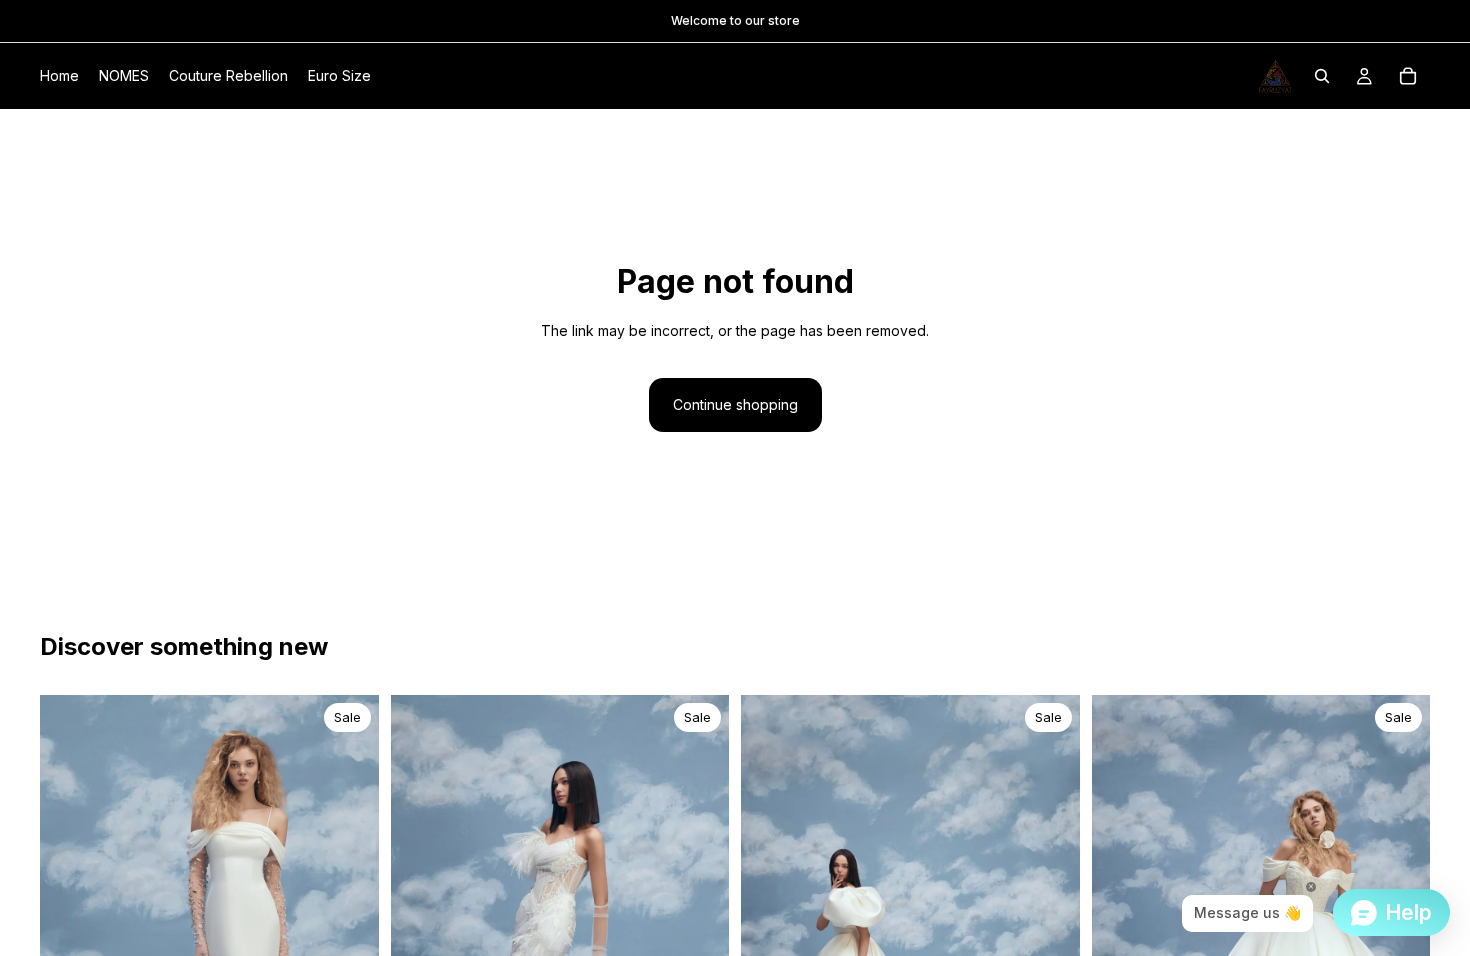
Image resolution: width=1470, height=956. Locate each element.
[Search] (1322, 76)
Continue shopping (735, 404)
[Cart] (1408, 76)
